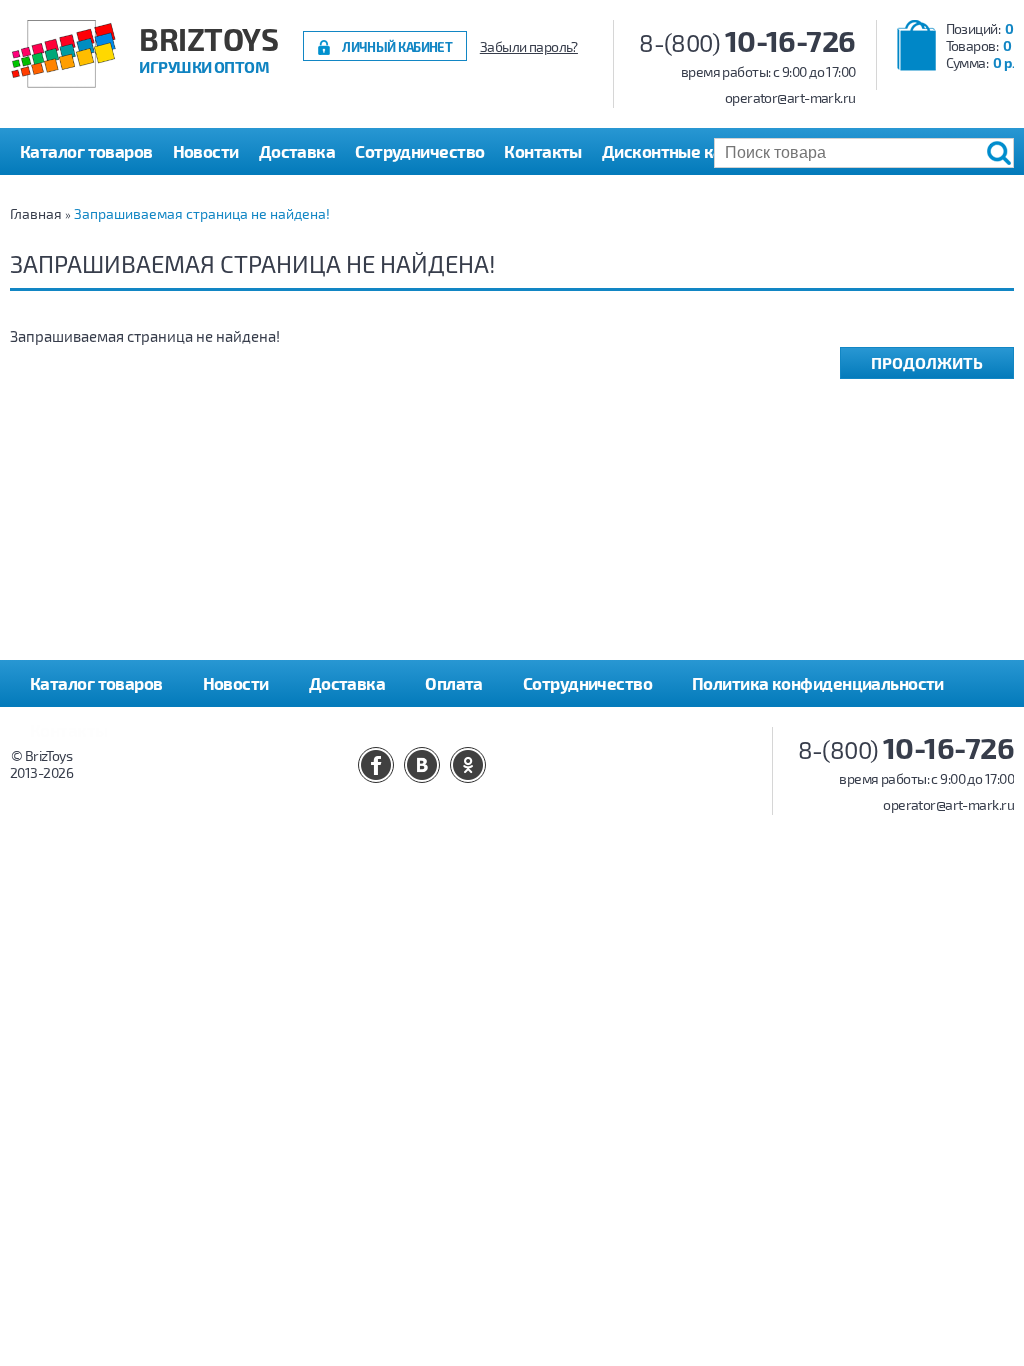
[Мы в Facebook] (376, 765)
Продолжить (927, 362)
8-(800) (747, 42)
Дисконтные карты (677, 151)
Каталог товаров (96, 683)
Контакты (543, 151)
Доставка (297, 151)
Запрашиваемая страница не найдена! (202, 213)
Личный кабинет (397, 46)
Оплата (454, 683)
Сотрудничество (419, 151)
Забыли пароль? (529, 47)
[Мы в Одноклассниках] (468, 765)
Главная (36, 213)
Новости (206, 151)
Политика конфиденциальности (818, 683)
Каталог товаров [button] (86, 151)
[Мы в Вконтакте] (422, 765)
